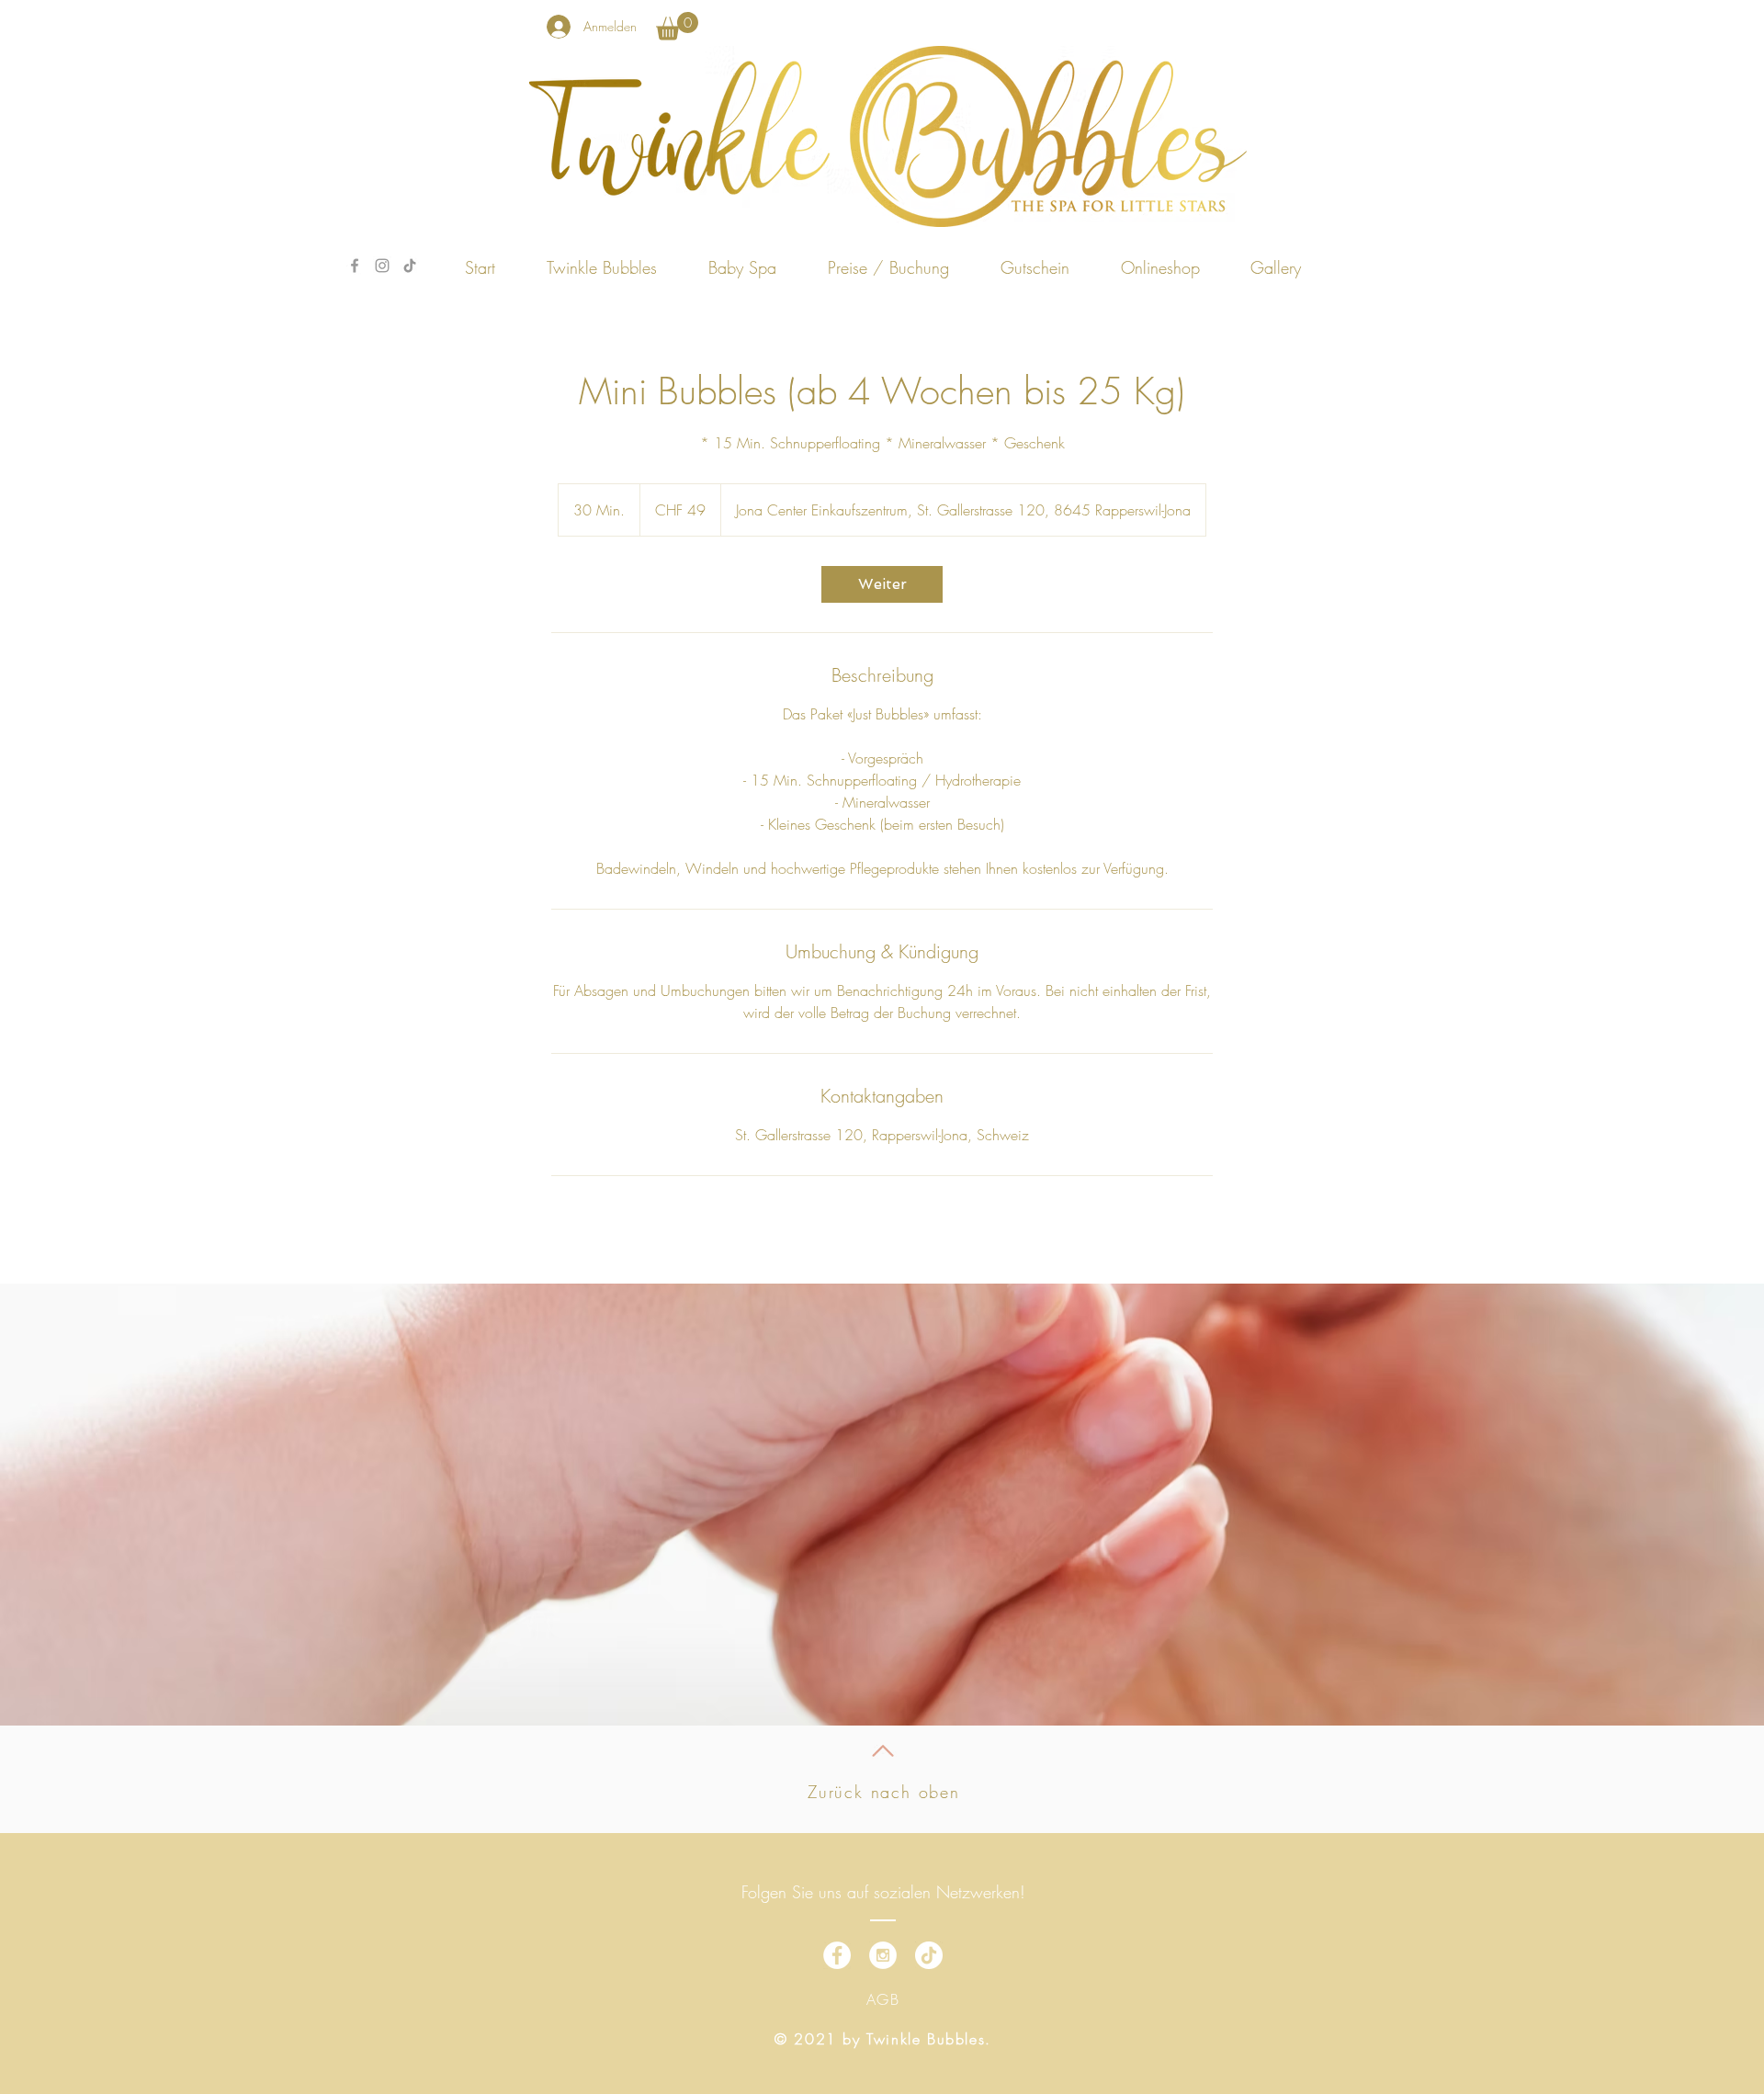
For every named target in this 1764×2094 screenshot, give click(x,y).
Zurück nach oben (884, 1792)
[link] (677, 26)
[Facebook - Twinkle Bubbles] (355, 266)
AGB (883, 1999)
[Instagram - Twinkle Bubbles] (382, 266)
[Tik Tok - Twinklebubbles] (410, 266)
